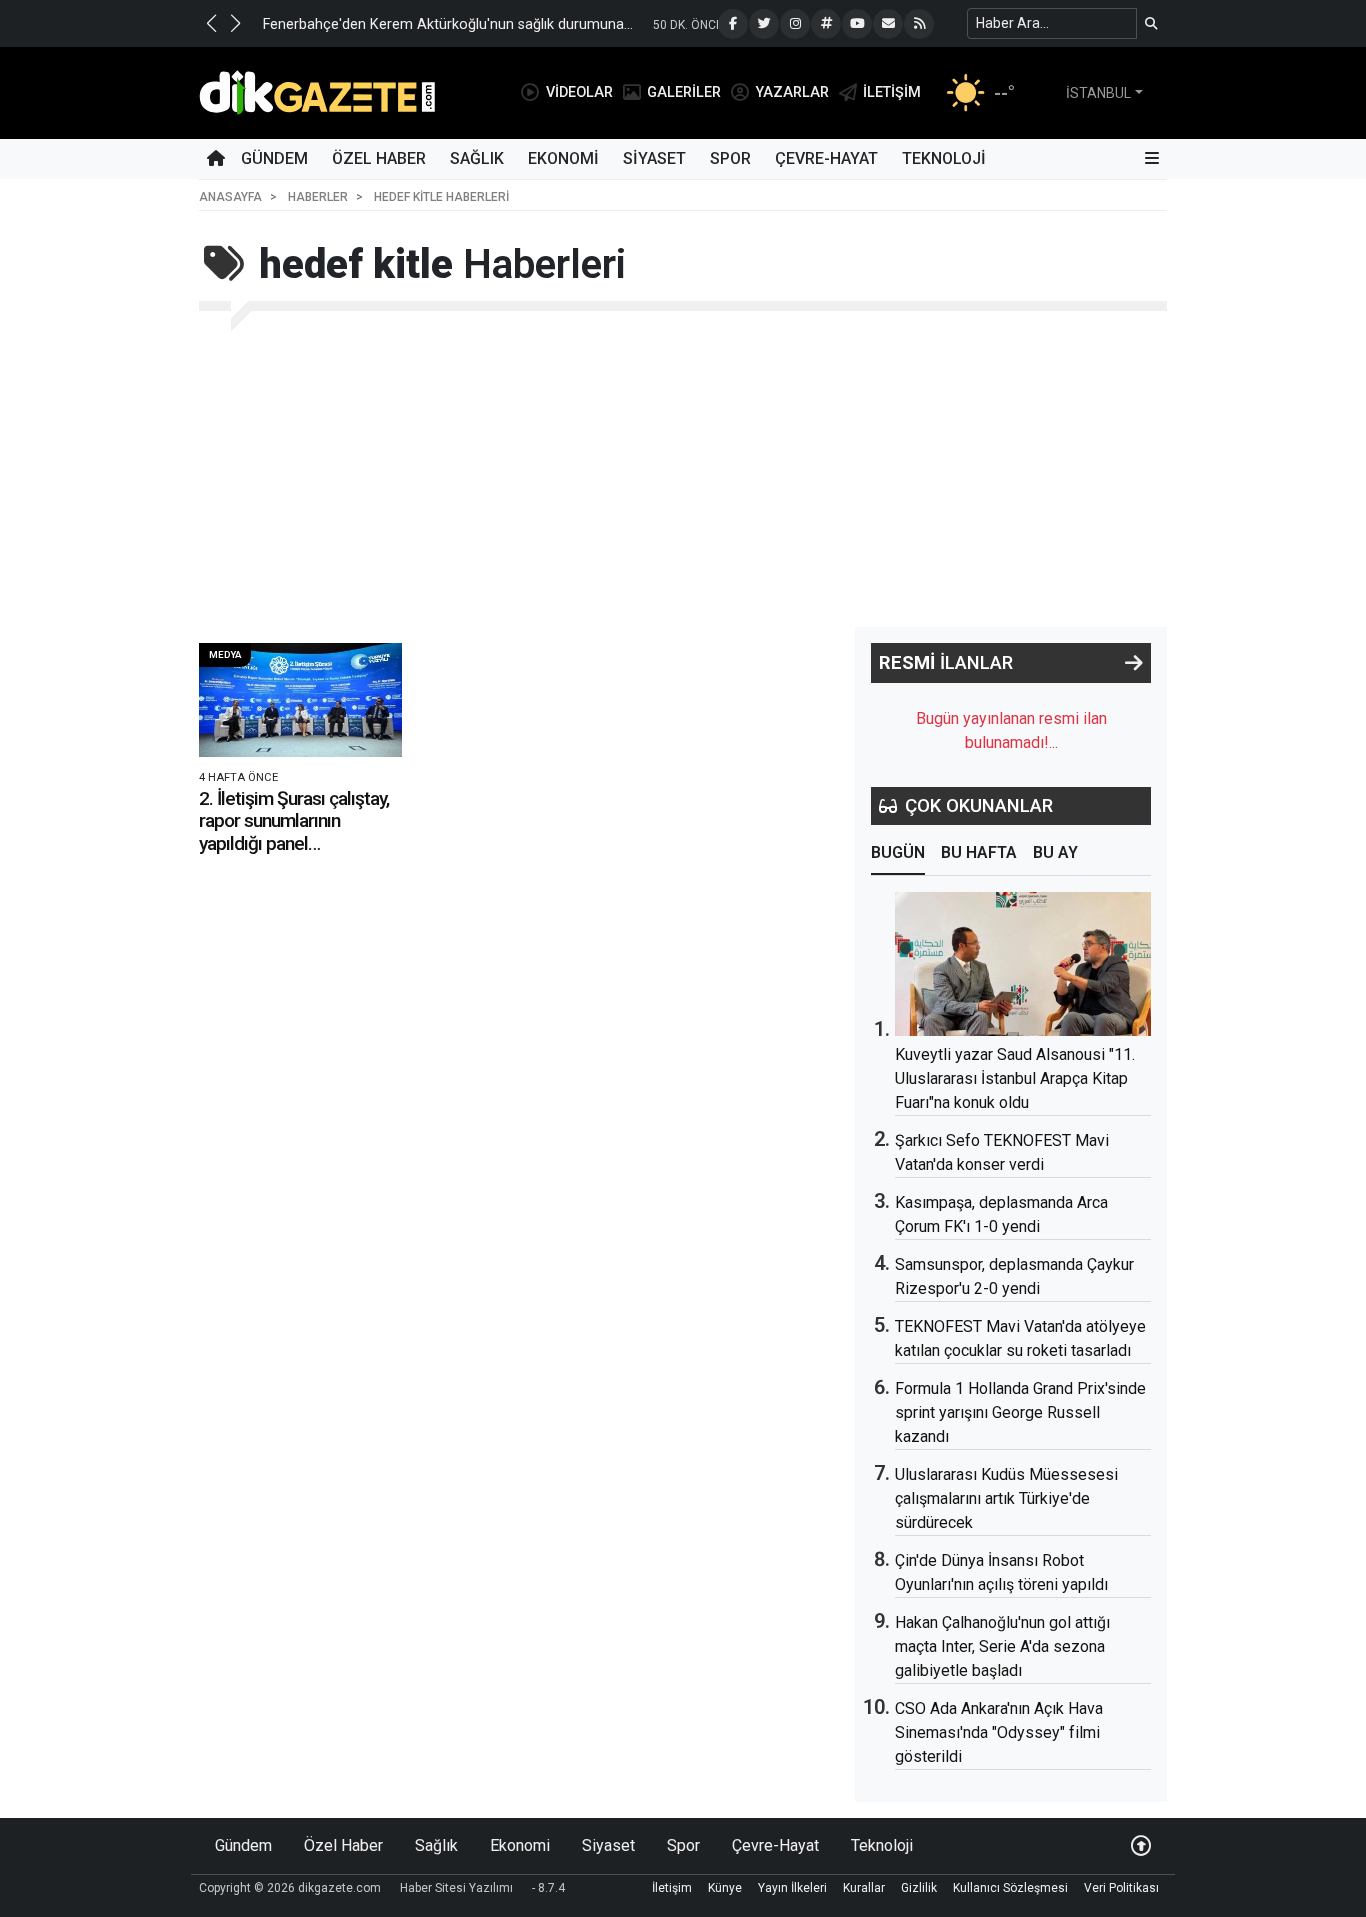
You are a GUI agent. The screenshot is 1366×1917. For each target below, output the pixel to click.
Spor (730, 158)
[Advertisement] (683, 477)
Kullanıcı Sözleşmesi (1010, 1888)
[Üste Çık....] (1141, 1845)
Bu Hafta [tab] (979, 852)
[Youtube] (857, 24)
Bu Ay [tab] (1055, 852)
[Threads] (826, 24)
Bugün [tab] (898, 852)
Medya (225, 654)
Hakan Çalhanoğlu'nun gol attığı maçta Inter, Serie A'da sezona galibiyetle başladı (1002, 1646)
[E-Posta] (888, 24)
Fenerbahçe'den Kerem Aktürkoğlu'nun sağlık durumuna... (448, 24)
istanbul (1098, 93)
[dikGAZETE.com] (317, 91)
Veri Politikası (1121, 1888)
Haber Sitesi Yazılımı (456, 1888)
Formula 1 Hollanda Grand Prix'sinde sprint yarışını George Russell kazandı (1020, 1412)
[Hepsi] (1134, 663)
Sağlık (477, 158)
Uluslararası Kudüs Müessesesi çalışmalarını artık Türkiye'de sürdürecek (1006, 1498)
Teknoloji (944, 158)
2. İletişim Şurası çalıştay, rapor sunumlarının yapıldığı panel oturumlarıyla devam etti (294, 832)
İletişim (672, 1888)
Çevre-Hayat (826, 158)
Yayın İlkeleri (792, 1888)
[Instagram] (795, 24)
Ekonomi (563, 158)
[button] (211, 23)
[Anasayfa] (216, 159)
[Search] (1151, 23)
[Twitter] (764, 24)
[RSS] (919, 24)
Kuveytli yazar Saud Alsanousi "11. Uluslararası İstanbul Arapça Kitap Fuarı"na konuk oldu (1015, 1078)
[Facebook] (733, 24)
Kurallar (864, 1888)
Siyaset (654, 158)
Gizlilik (919, 1888)
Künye (725, 1888)
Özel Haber (379, 158)
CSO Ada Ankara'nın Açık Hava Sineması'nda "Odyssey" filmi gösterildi (999, 1732)
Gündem (274, 158)
